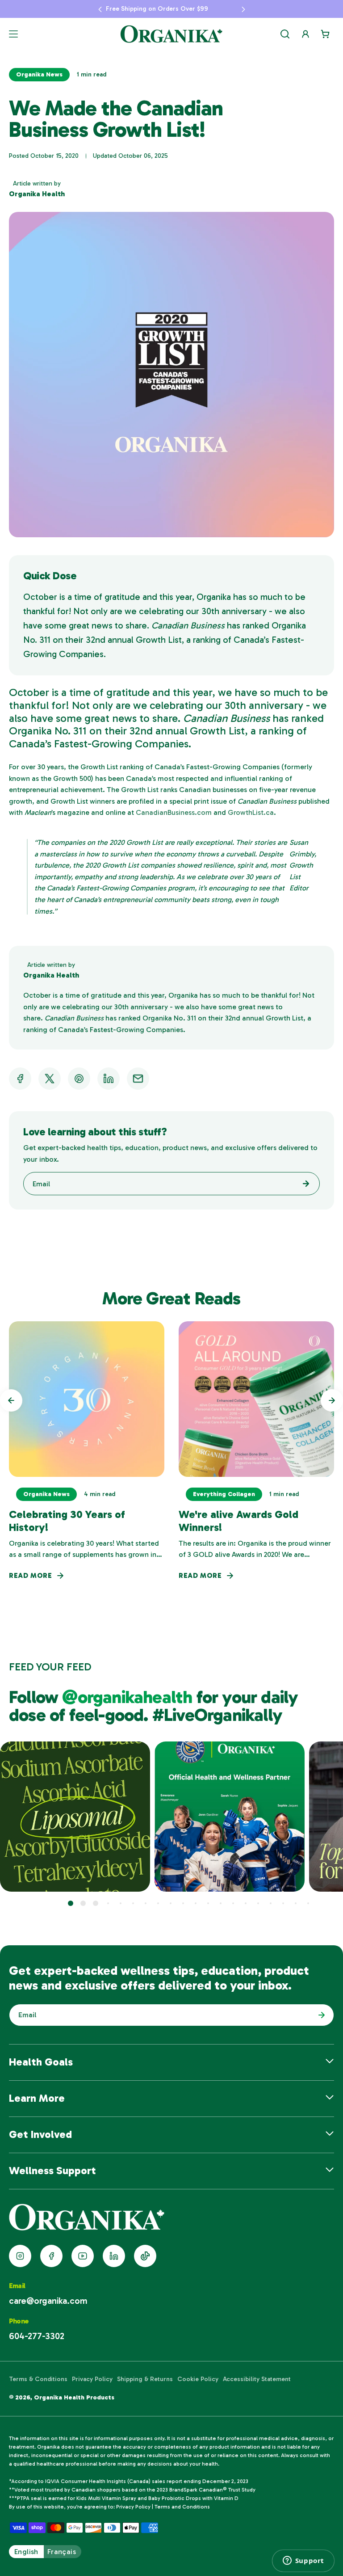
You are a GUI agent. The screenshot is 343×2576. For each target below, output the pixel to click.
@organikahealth (129, 1697)
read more (31, 1575)
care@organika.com (48, 2301)
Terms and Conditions (182, 2507)
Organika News (39, 74)
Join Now (319, 2015)
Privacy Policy (92, 2379)
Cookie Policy (198, 2379)
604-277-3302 (37, 2336)
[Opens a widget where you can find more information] (303, 2561)
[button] (100, 9)
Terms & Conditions (38, 2379)
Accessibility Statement (257, 2379)
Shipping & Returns (145, 2379)
